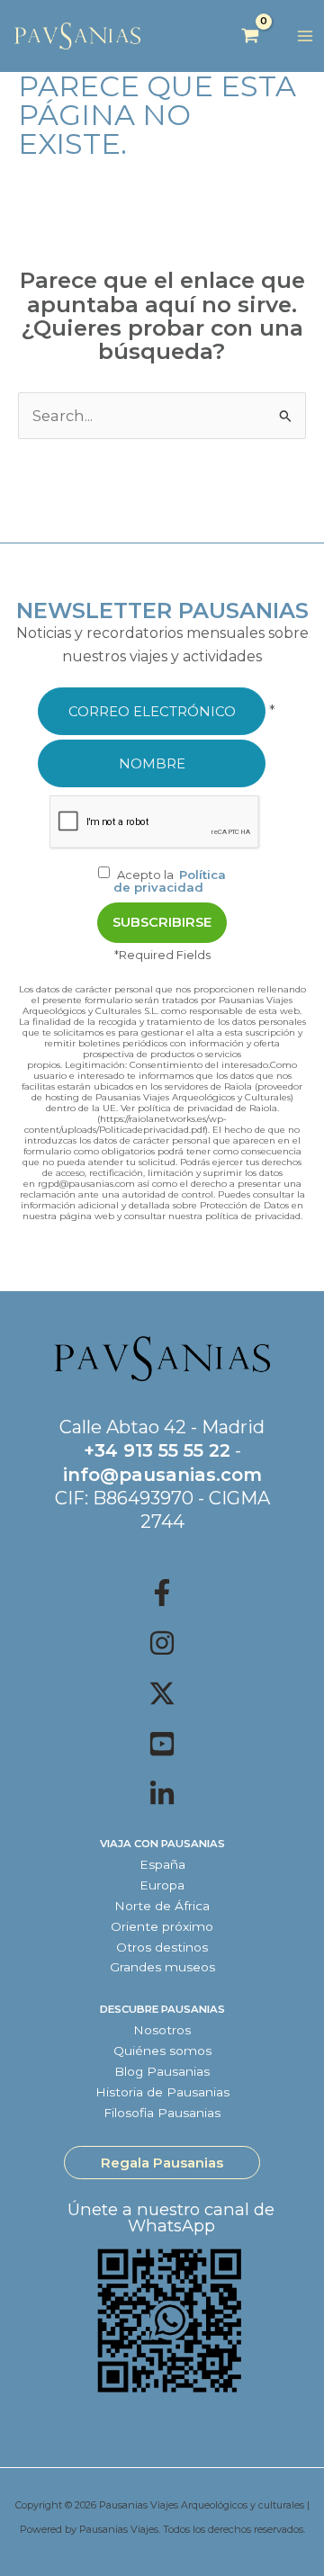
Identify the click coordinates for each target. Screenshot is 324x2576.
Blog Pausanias (162, 2071)
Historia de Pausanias (162, 2092)
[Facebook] (162, 1593)
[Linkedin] (162, 1794)
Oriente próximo (162, 1926)
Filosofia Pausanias (162, 2113)
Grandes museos (162, 1967)
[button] (162, 2163)
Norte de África (162, 1906)
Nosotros (162, 2030)
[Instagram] (162, 1643)
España (162, 1864)
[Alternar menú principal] (305, 36)
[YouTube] (162, 1744)
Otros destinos (162, 1947)
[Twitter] (162, 1693)
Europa (162, 1885)
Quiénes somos (162, 2051)
